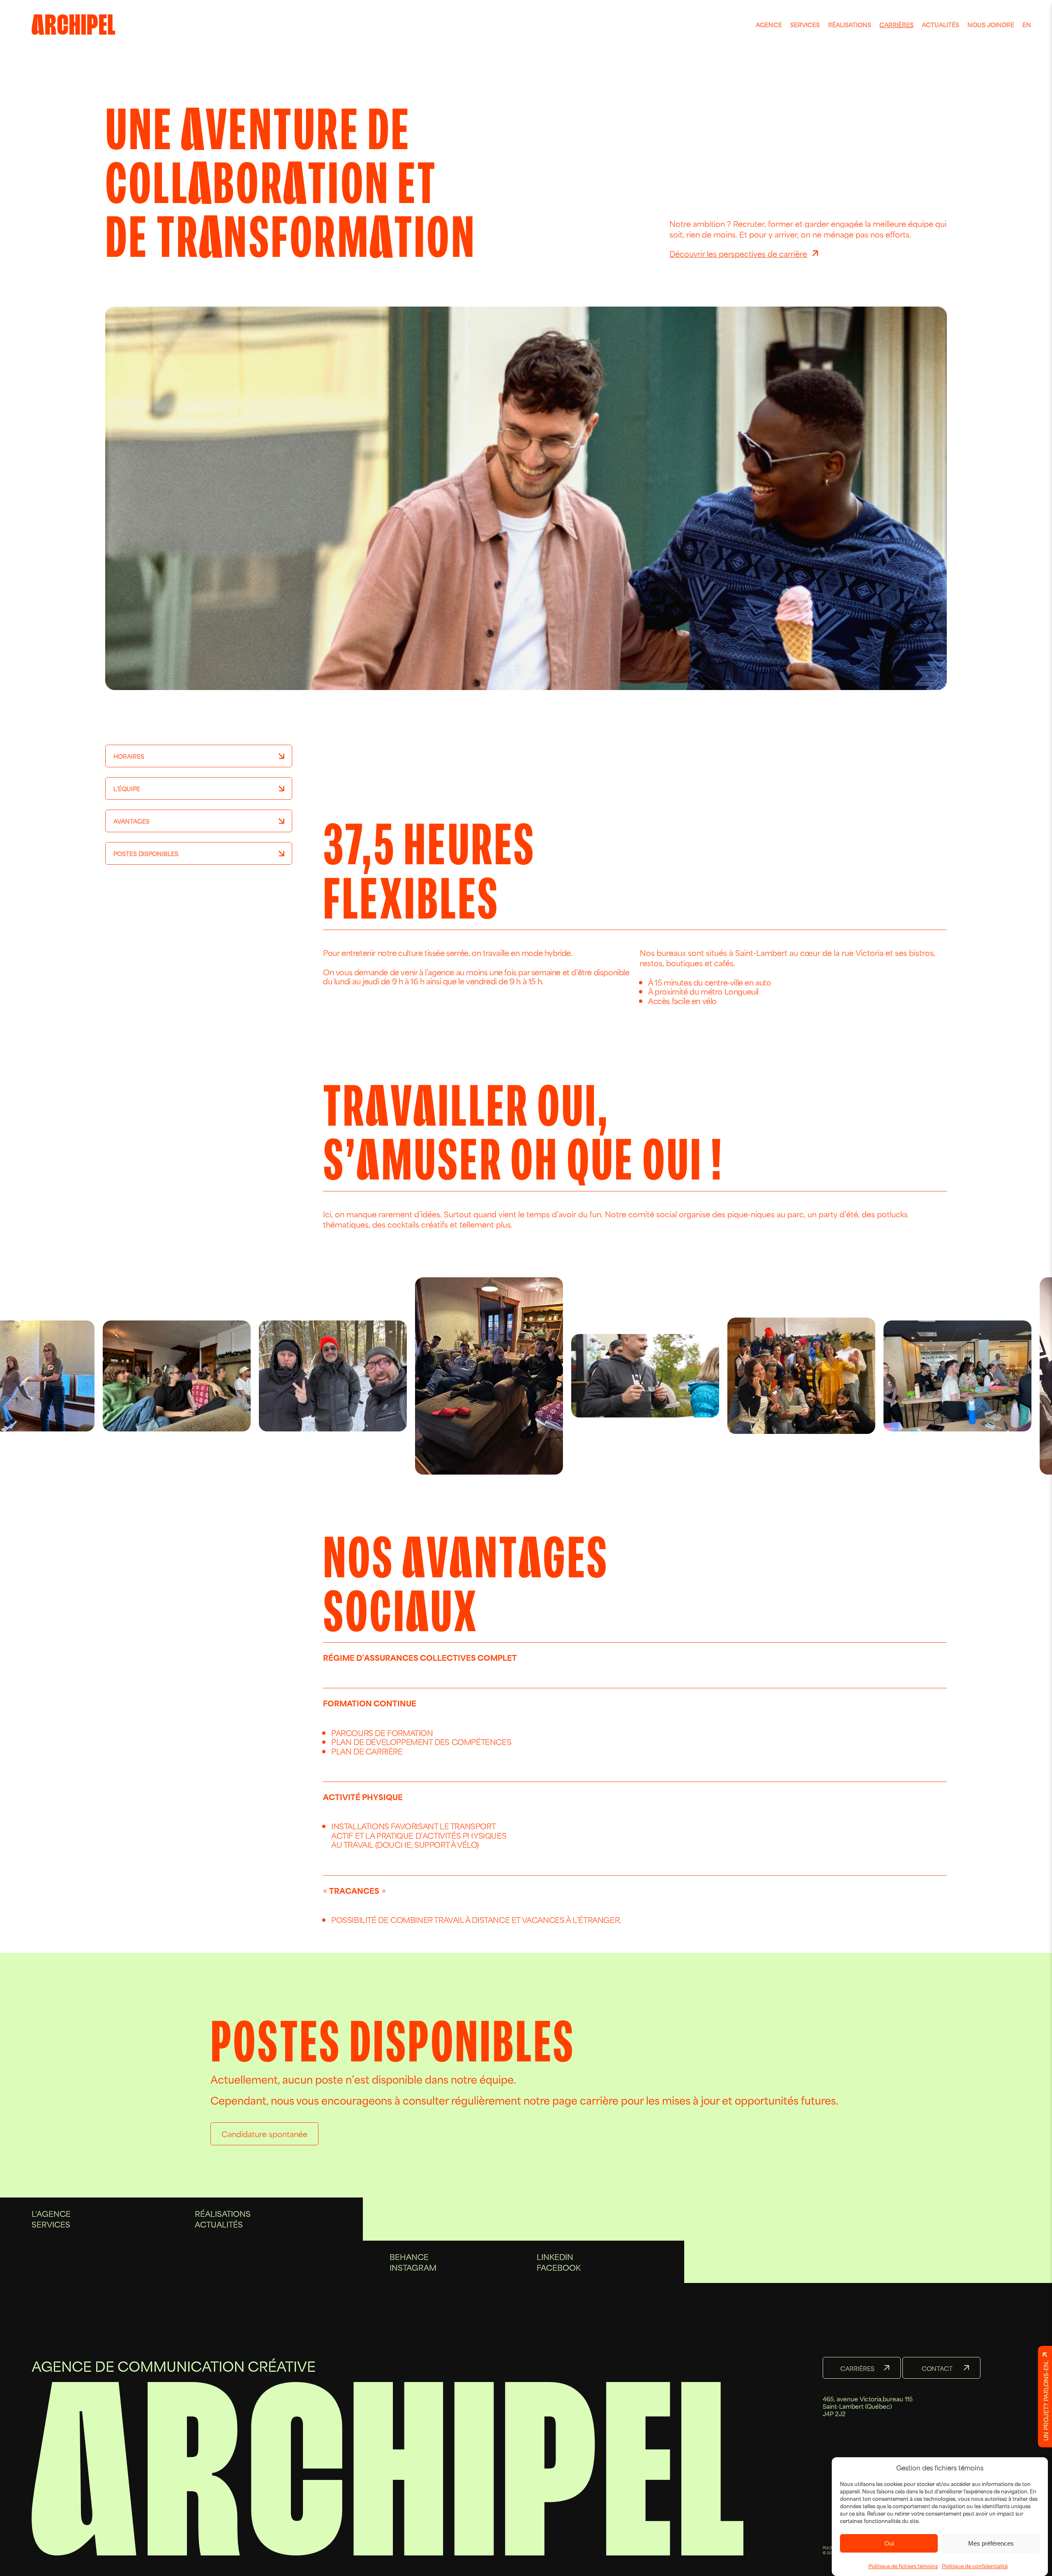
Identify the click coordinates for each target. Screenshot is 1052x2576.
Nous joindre (991, 24)
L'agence (51, 2213)
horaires (129, 756)
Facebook (559, 2267)
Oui (889, 2543)
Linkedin (555, 2256)
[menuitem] (769, 25)
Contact (937, 2368)
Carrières (896, 24)
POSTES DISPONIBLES (146, 853)
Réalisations (850, 24)
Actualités (940, 24)
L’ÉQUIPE (127, 788)
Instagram (413, 2267)
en (1027, 24)
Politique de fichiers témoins (903, 2566)
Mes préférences (991, 2543)
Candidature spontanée (264, 2134)
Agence (769, 24)
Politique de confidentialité (975, 2566)
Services (805, 24)
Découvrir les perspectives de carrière (738, 253)
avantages (131, 821)
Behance (409, 2256)
